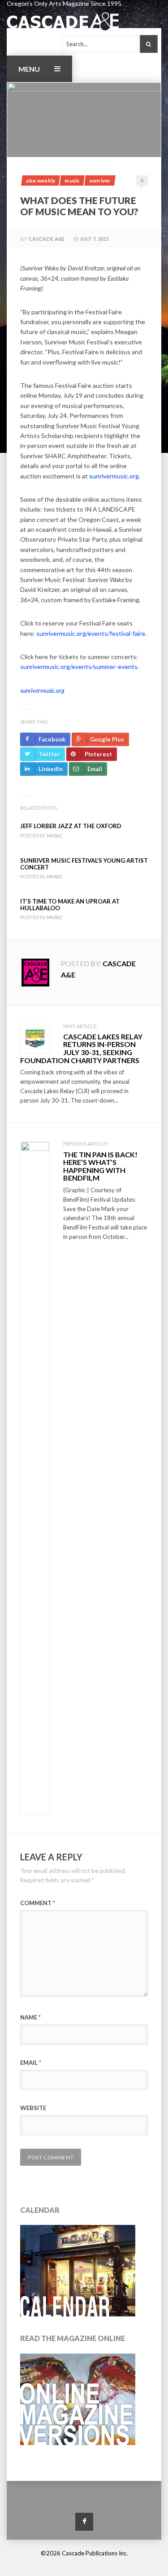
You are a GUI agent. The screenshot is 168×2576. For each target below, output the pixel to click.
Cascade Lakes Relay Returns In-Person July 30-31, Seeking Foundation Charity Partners (81, 1048)
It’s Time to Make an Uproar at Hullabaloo (70, 904)
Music (72, 180)
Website (33, 2108)
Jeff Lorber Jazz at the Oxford (71, 826)
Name (30, 2017)
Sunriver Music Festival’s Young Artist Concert (84, 864)
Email (31, 2063)
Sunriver (100, 180)
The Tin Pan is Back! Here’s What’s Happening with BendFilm (100, 1166)
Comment (38, 1903)
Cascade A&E (47, 239)
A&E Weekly (41, 180)
